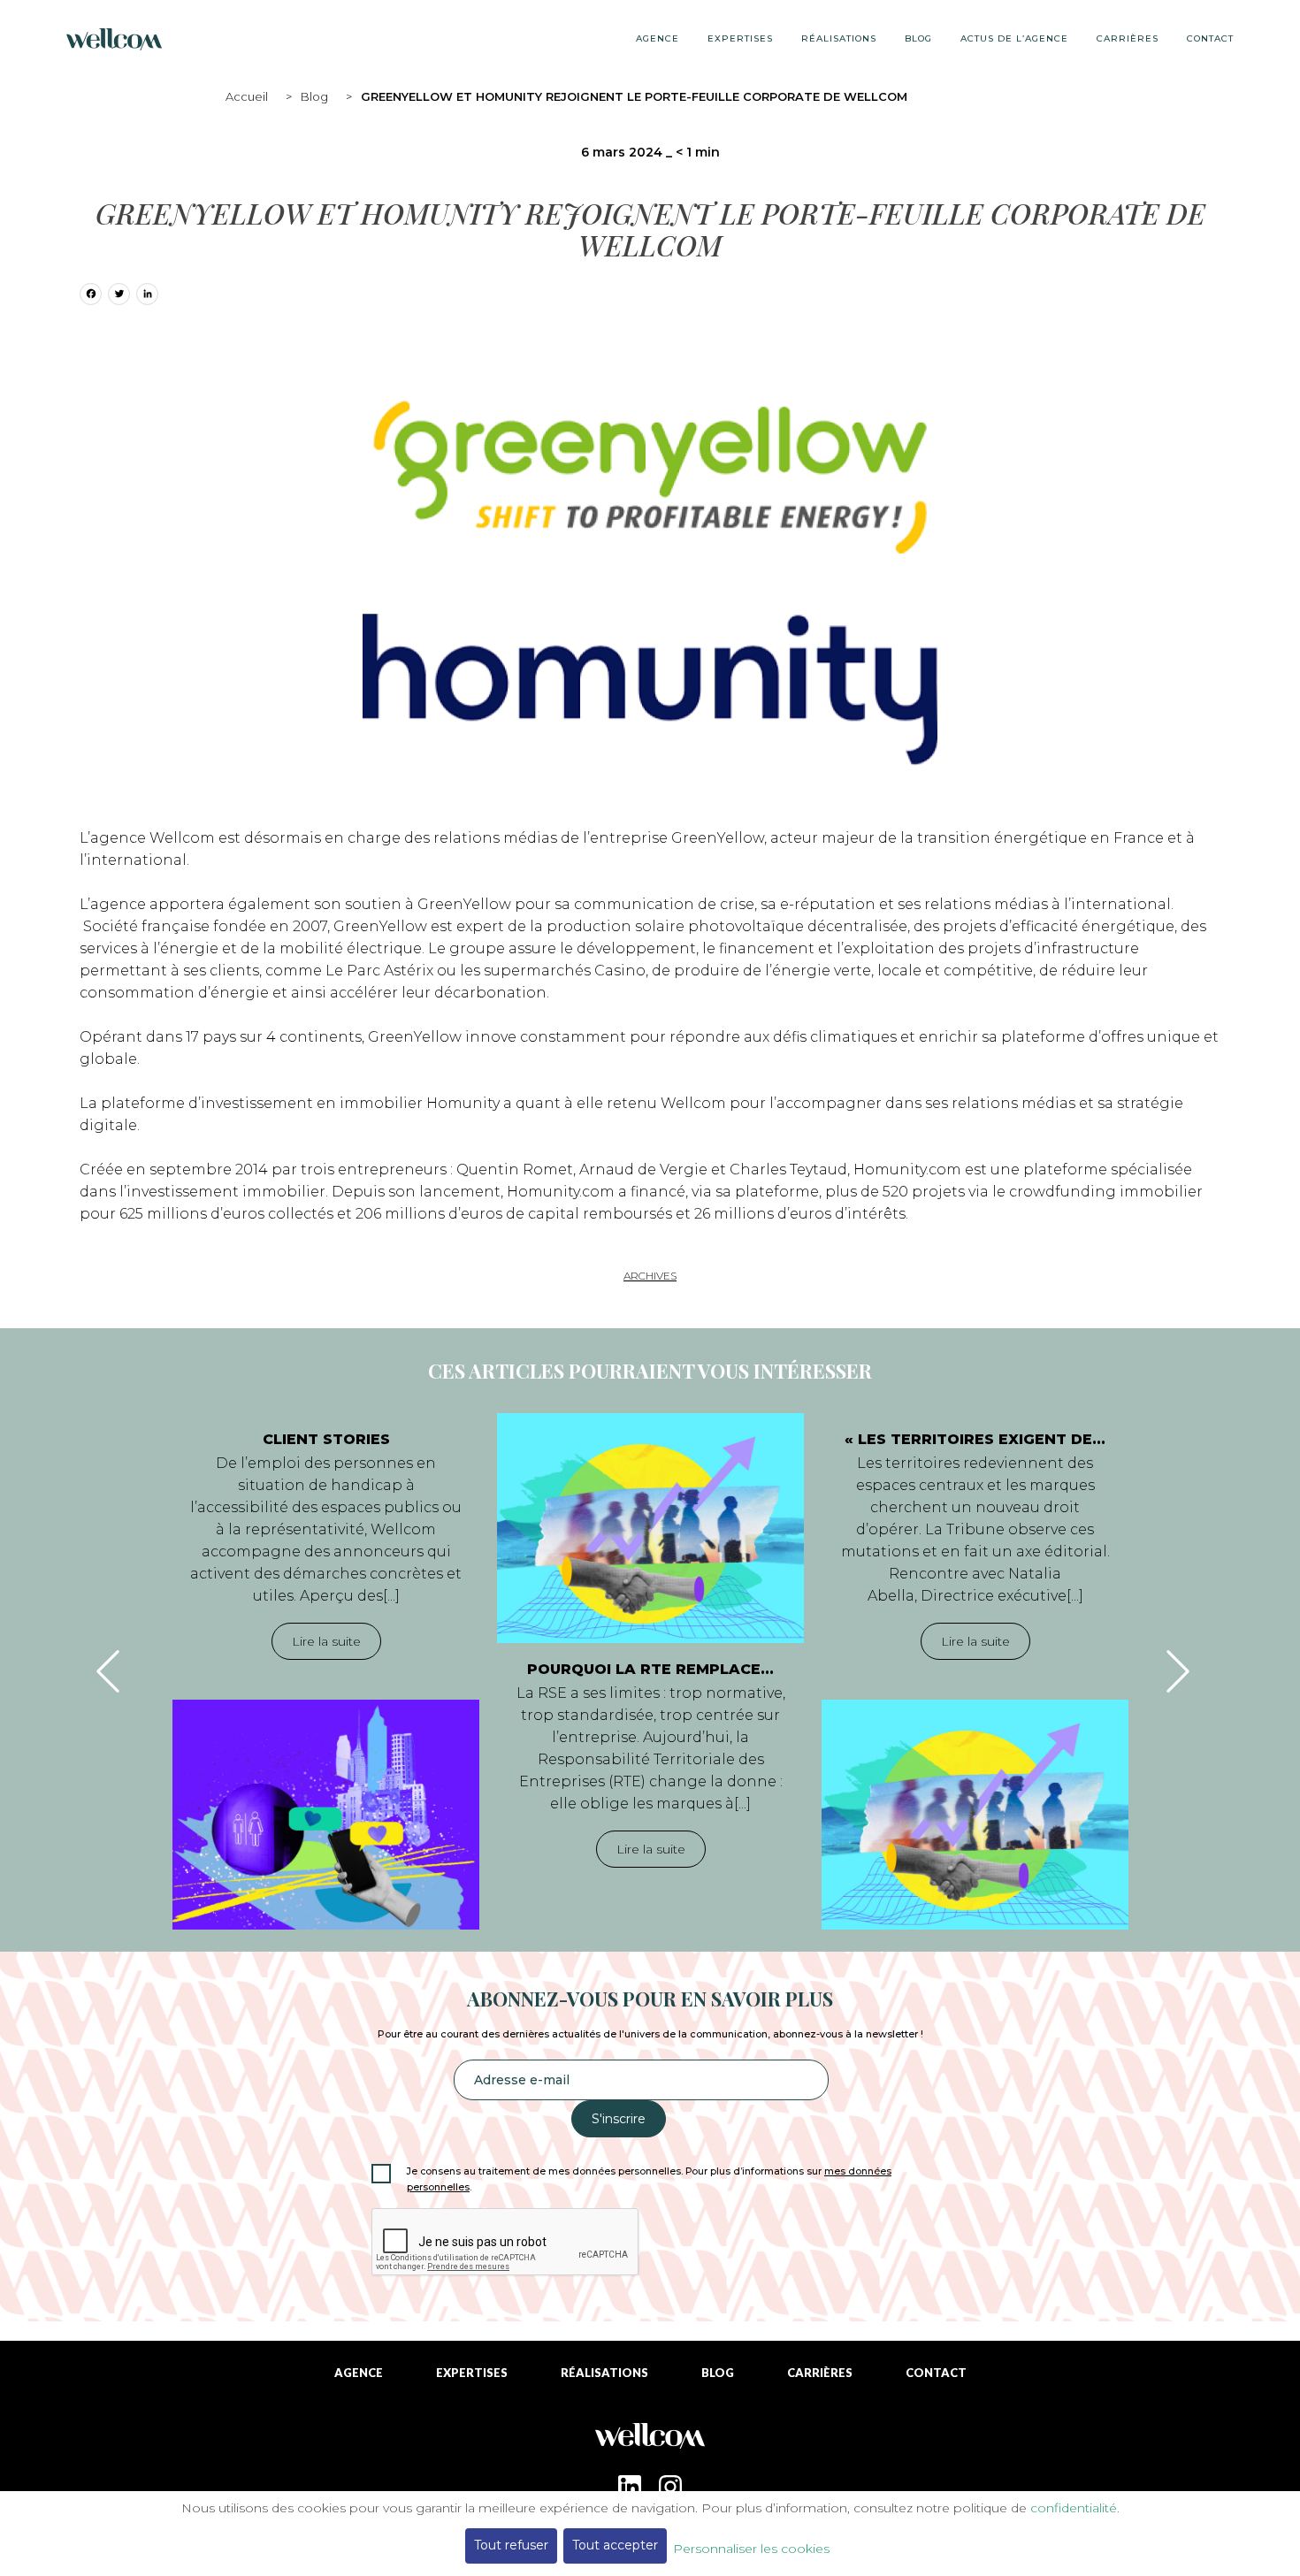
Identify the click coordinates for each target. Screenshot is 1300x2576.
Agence (658, 38)
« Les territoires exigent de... (975, 1439)
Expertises (740, 38)
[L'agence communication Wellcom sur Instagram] (670, 2487)
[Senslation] (650, 2442)
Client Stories (326, 1439)
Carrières (1128, 38)
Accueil (247, 96)
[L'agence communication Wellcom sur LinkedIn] (630, 2487)
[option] (326, 1671)
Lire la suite (326, 1641)
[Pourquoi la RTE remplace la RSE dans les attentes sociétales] (650, 1528)
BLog (918, 38)
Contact (1210, 38)
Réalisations (839, 38)
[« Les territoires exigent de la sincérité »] (975, 1815)
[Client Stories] (326, 1815)
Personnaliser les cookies (751, 2549)
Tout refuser (511, 2545)
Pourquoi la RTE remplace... (650, 1669)
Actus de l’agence (1014, 38)
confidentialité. (1075, 2508)
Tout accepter (615, 2545)
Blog (314, 96)
